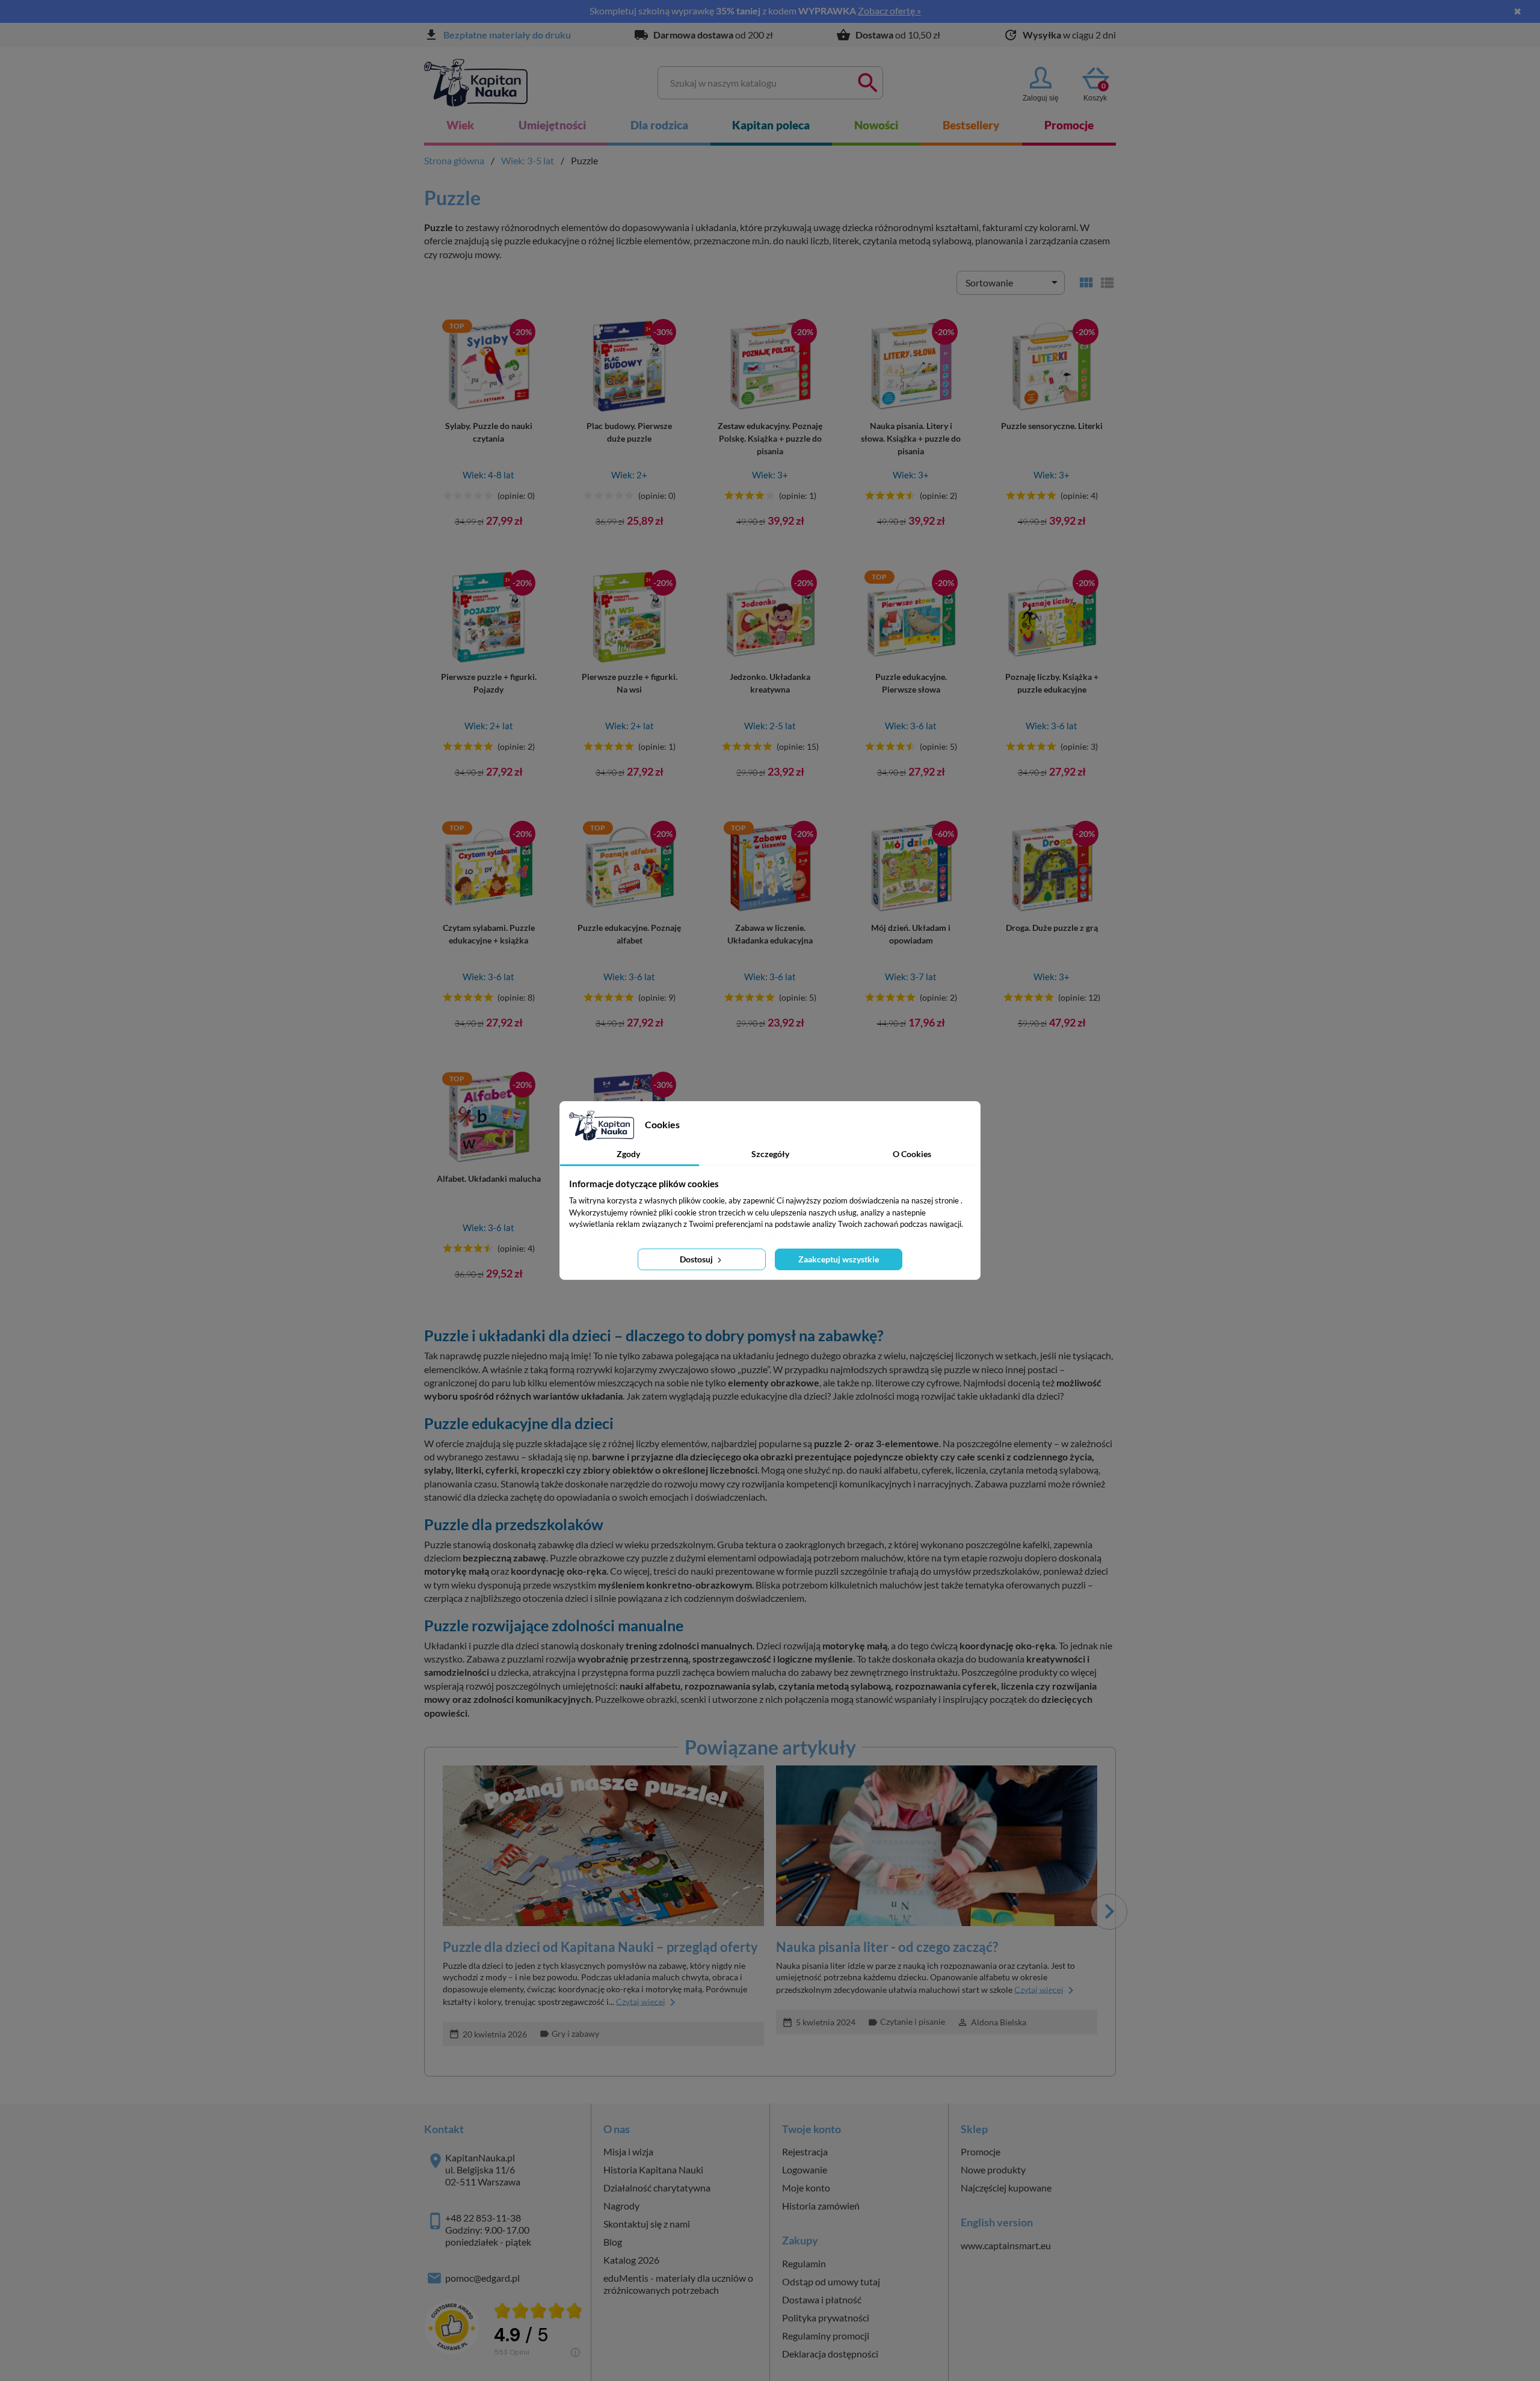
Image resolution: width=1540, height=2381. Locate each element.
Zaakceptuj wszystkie (839, 1259)
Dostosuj (697, 1259)
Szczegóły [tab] (770, 1154)
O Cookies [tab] (912, 1154)
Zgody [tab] (628, 1154)
